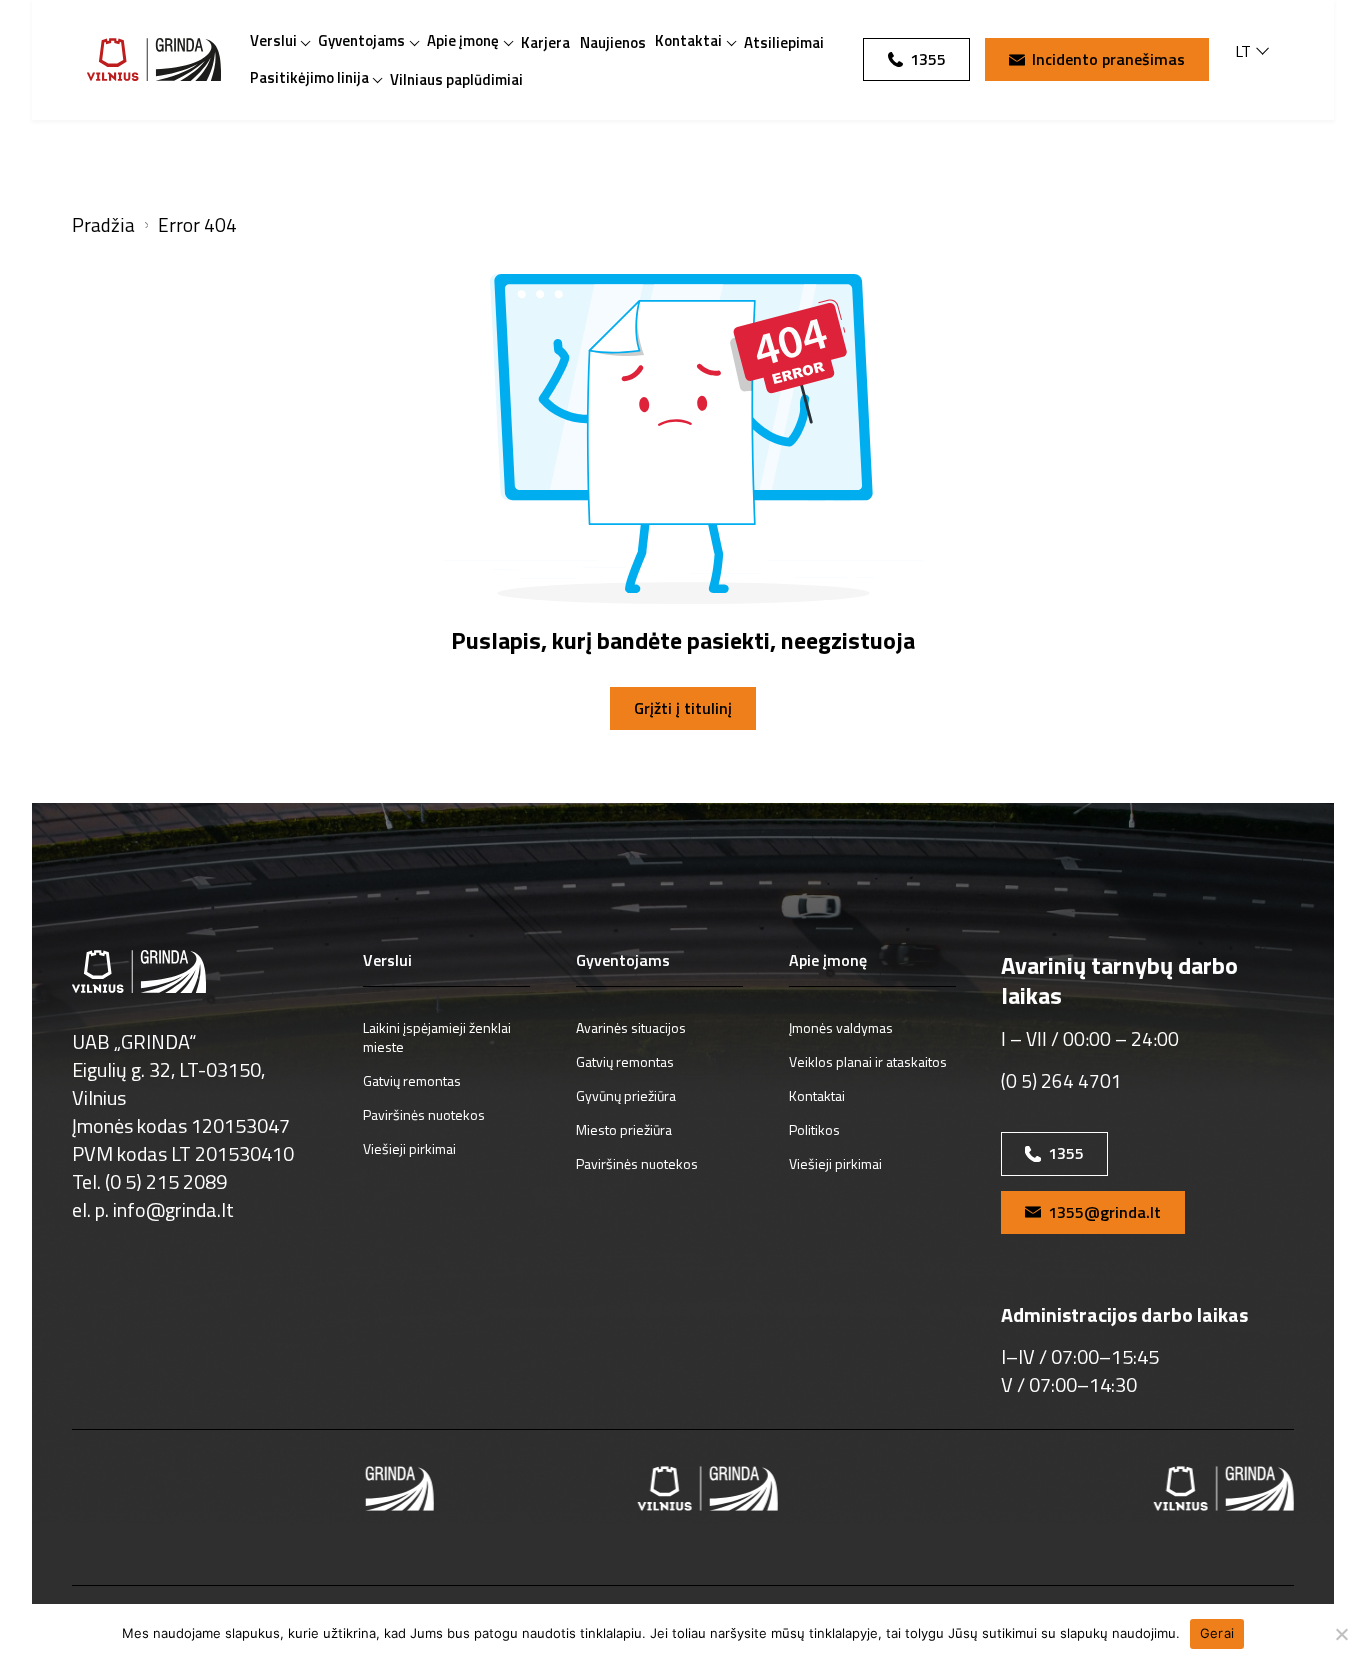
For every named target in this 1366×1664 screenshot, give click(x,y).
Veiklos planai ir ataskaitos (868, 1061)
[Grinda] (154, 59)
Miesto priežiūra (624, 1129)
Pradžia (103, 225)
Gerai (1217, 1633)
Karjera (545, 42)
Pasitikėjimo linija (309, 77)
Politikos (814, 1129)
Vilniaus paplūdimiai (456, 79)
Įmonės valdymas (841, 1027)
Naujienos (613, 42)
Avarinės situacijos (631, 1027)
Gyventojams (361, 40)
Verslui (273, 40)
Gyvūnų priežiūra (626, 1095)
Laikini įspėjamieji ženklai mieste (437, 1037)
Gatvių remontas (412, 1080)
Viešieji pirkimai (409, 1148)
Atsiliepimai (784, 42)
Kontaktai (688, 40)
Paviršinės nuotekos (424, 1114)
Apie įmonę (463, 40)
